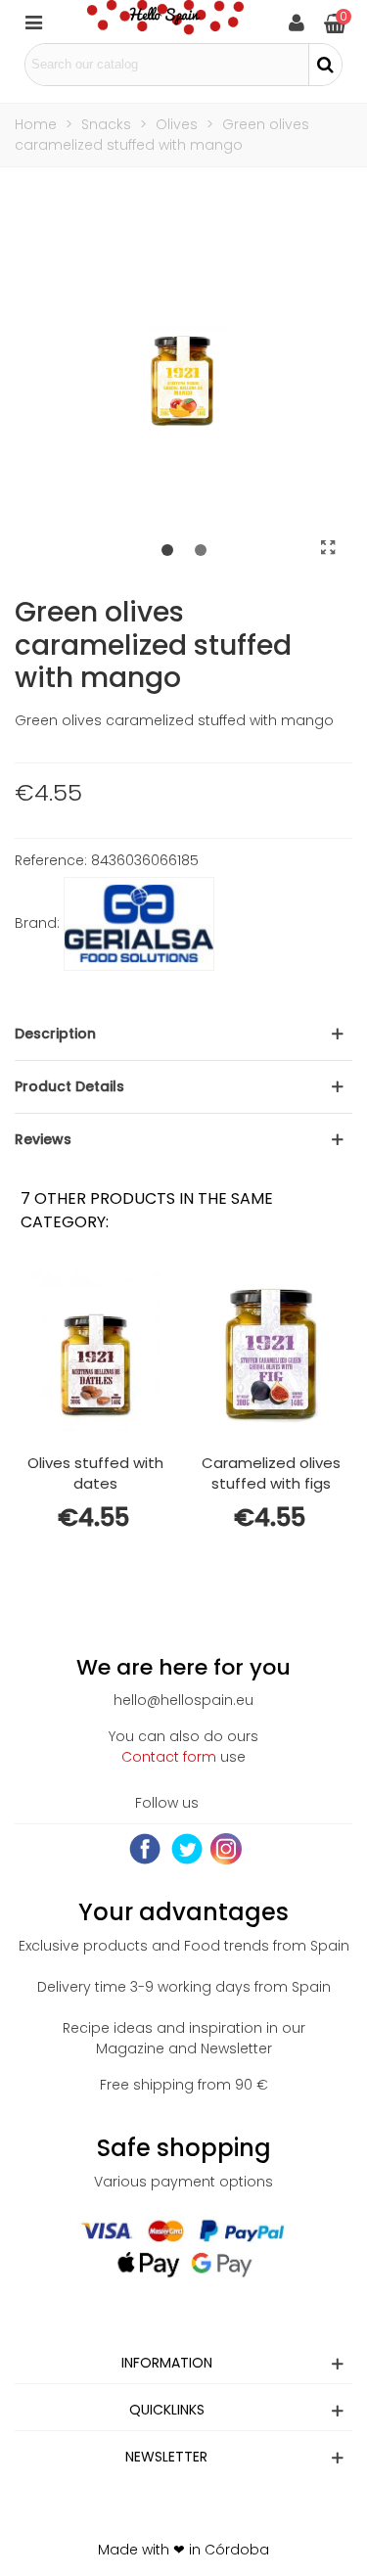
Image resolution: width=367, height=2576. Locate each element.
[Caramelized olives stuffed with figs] (271, 1351)
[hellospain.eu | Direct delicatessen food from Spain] (165, 22)
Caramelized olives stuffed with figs (271, 1473)
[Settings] (297, 22)
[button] (167, 551)
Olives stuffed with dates (95, 1473)
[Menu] (33, 22)
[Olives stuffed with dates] (95, 1351)
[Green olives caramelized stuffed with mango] (328, 548)
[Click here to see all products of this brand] (139, 924)
